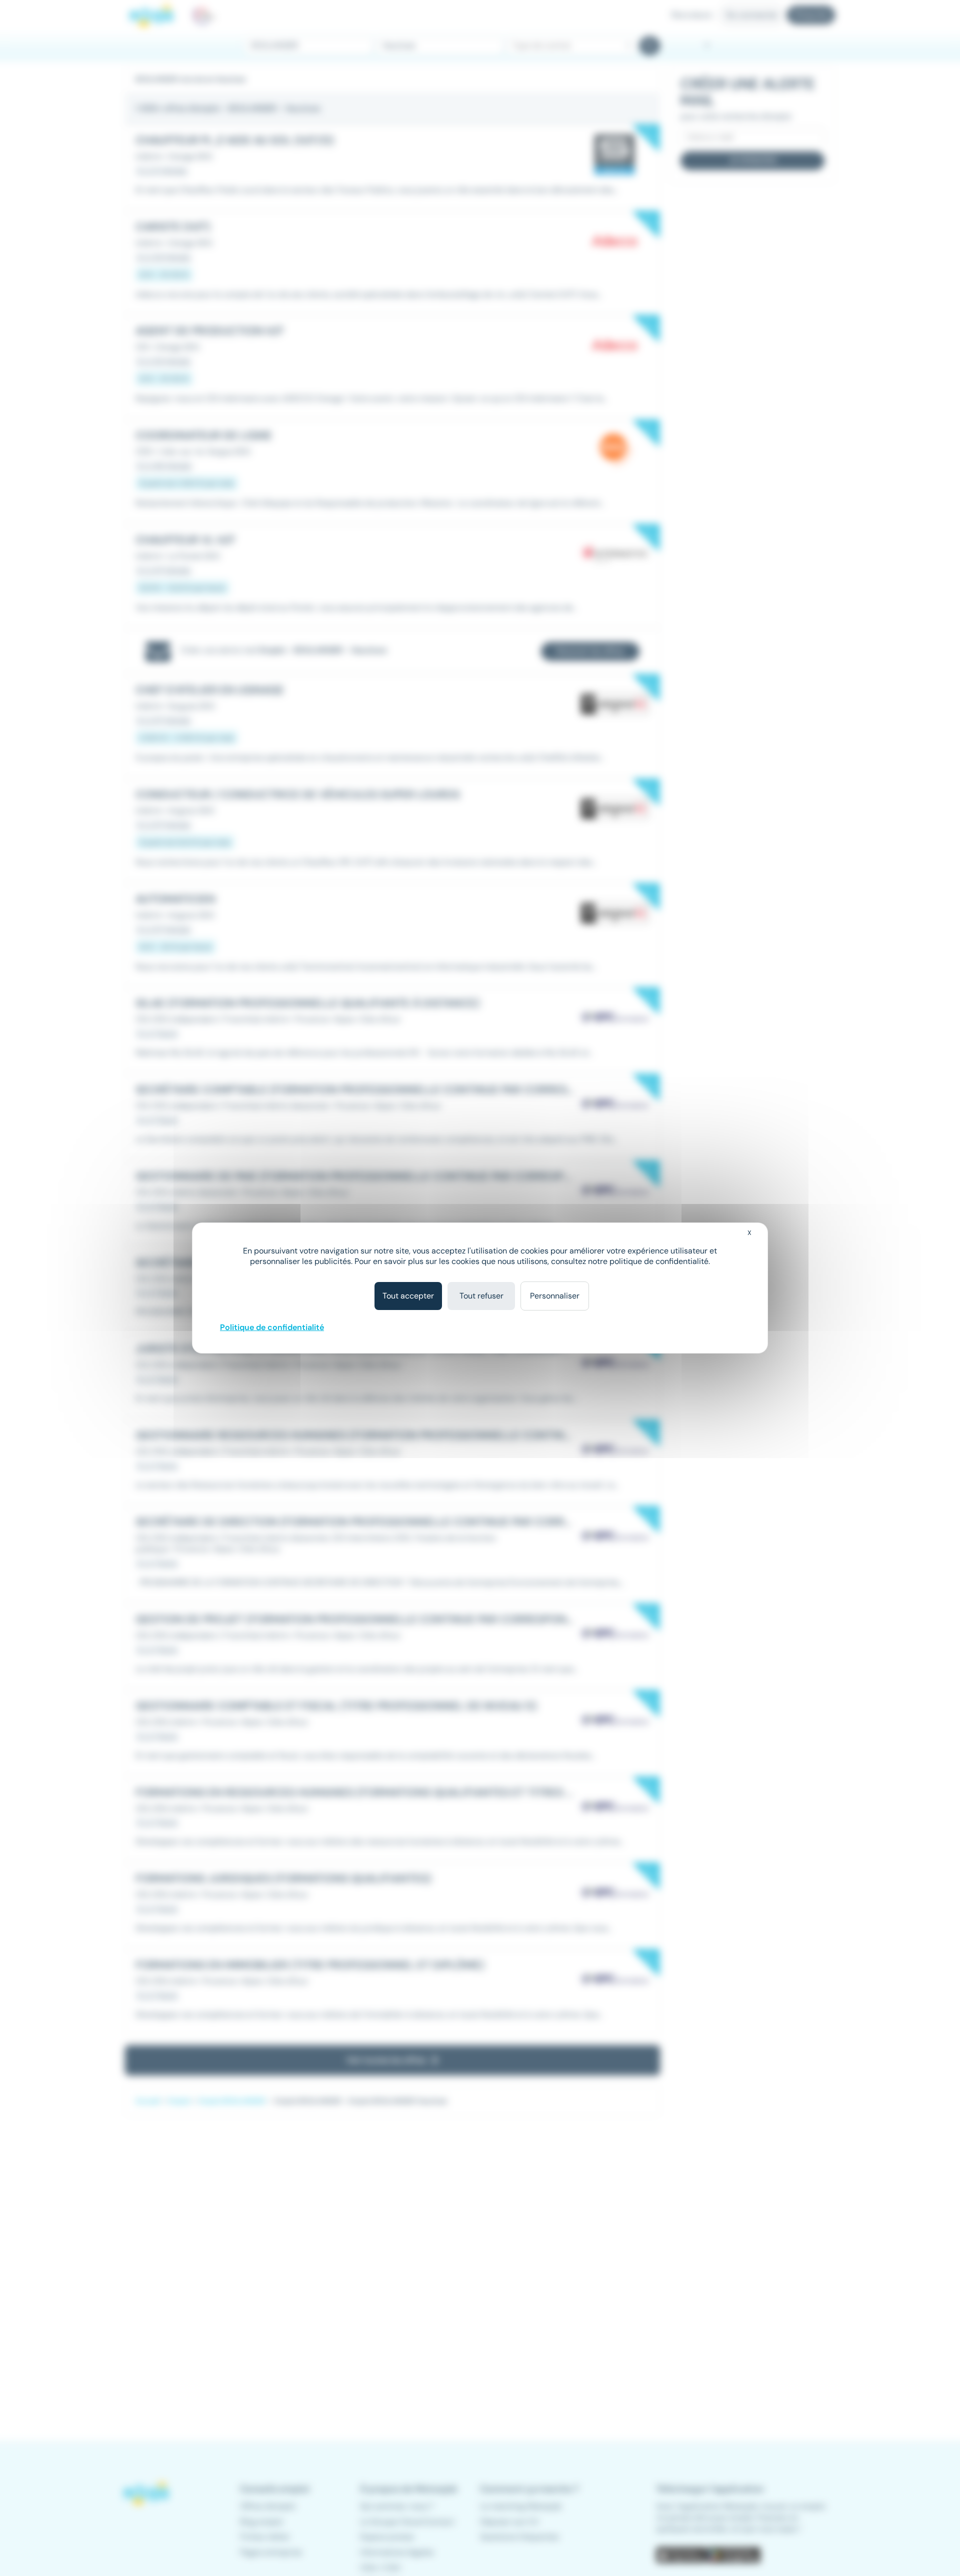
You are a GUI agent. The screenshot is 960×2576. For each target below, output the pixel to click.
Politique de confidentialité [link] (272, 1327)
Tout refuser (481, 1296)
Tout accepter (408, 1296)
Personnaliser (555, 1296)
